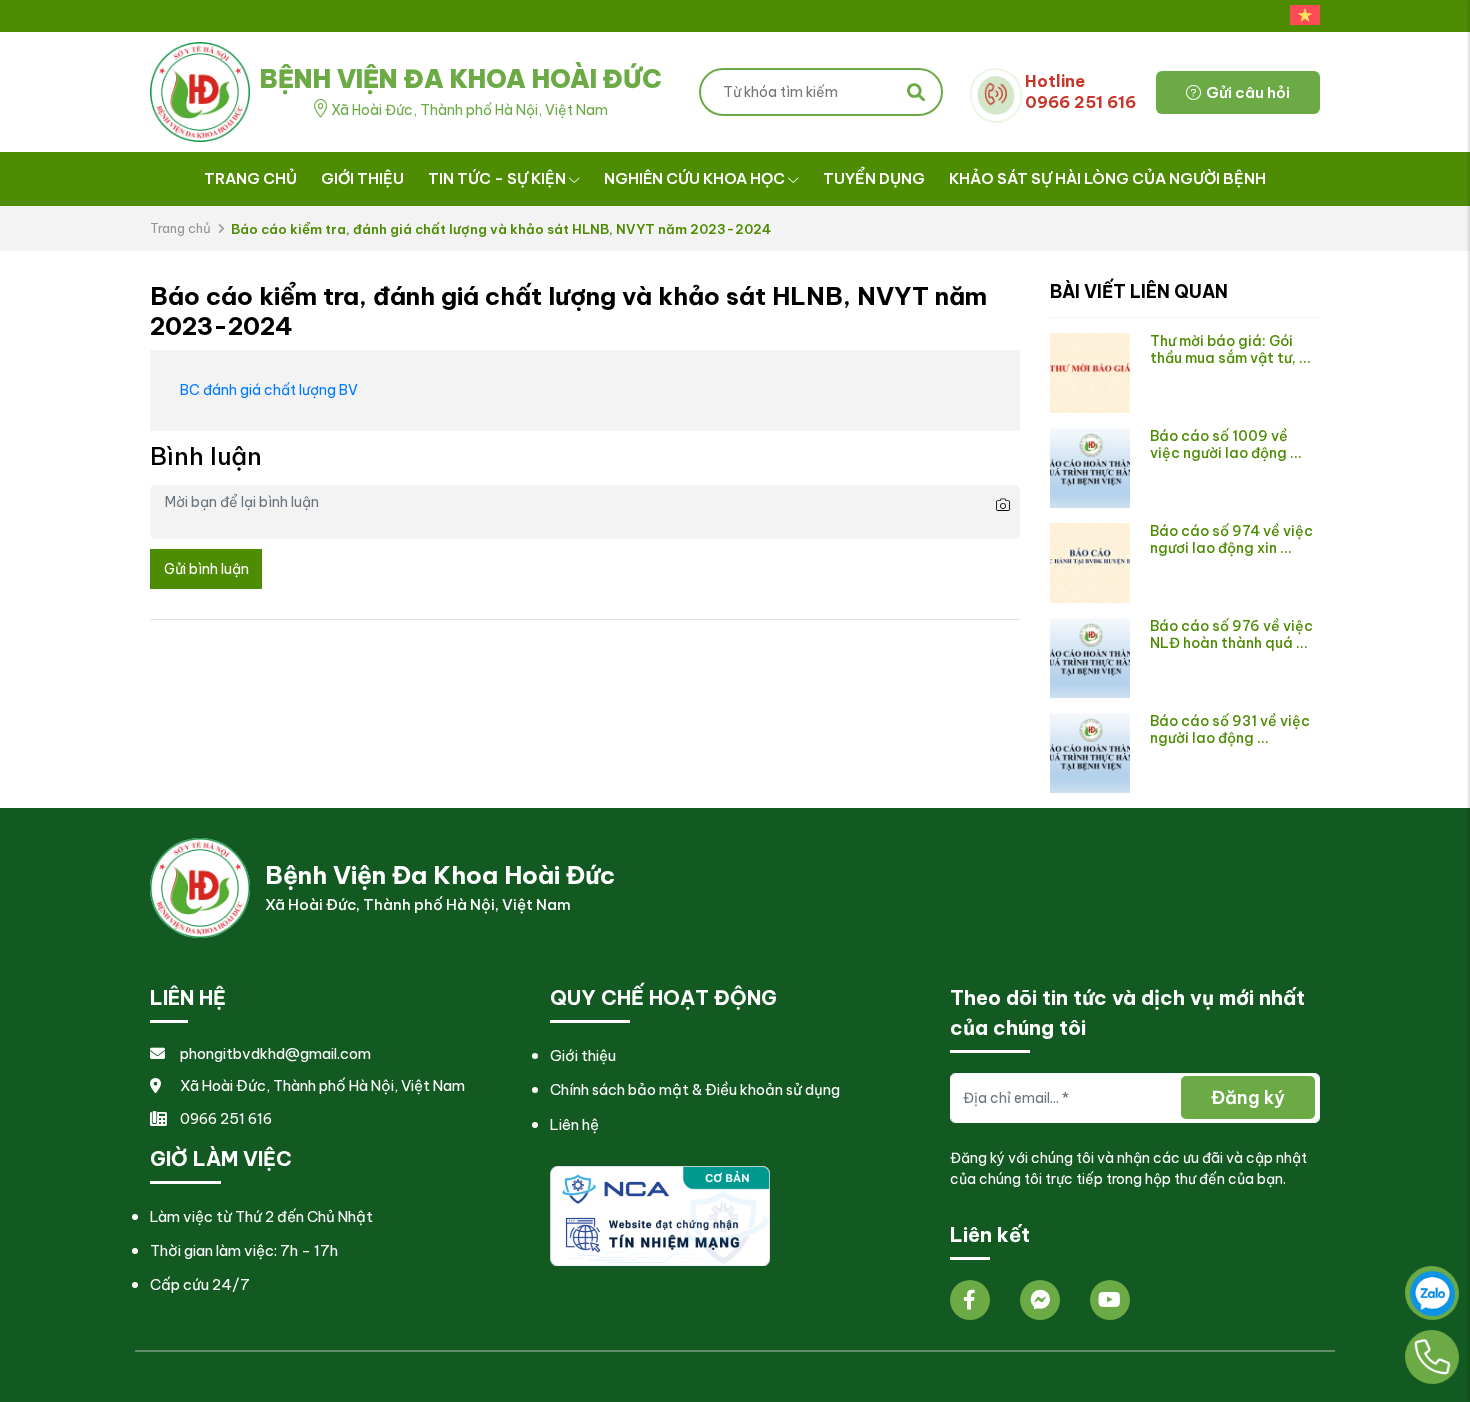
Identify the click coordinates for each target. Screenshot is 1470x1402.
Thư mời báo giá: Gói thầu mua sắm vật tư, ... (1230, 349)
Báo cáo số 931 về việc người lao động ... (1230, 729)
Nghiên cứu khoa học (694, 178)
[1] (660, 1214)
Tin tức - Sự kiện (497, 178)
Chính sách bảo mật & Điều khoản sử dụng (695, 1089)
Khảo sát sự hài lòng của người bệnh (1107, 178)
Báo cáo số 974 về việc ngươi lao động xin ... (1231, 539)
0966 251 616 (226, 1118)
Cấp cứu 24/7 (200, 1284)
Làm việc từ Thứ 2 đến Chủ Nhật (261, 1216)
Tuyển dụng (874, 178)
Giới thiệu (362, 178)
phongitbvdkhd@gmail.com (275, 1053)
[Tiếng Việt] (1300, 16)
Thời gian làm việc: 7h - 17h (244, 1250)
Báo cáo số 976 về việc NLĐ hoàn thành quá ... (1231, 634)
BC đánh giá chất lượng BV (269, 390)
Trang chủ (250, 178)
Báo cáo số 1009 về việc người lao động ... (1226, 444)
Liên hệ (574, 1124)
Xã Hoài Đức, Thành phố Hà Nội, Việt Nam (322, 1085)
